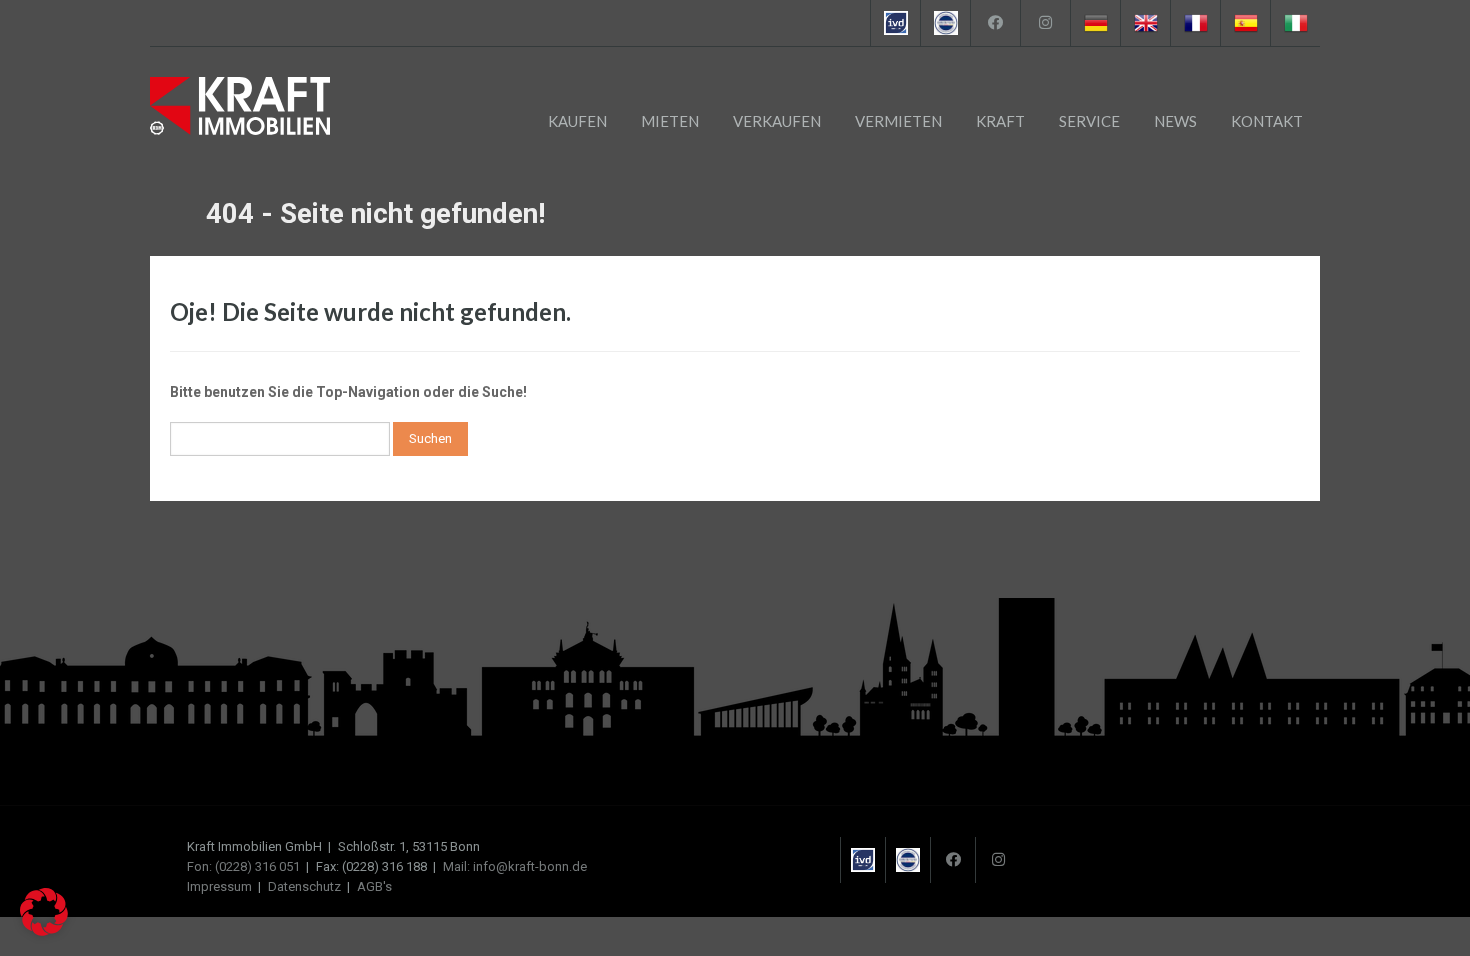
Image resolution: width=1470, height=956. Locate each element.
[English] (1145, 23)
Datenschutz (304, 886)
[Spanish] (1245, 23)
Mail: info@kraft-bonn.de (515, 866)
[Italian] (1295, 23)
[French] (1195, 23)
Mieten (670, 121)
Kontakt (1267, 121)
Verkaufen (777, 121)
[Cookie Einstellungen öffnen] (44, 931)
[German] (1095, 23)
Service (1089, 121)
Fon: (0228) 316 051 (243, 866)
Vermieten (898, 121)
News (1175, 121)
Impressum (219, 886)
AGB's (374, 886)
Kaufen (577, 121)
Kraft (1000, 121)
